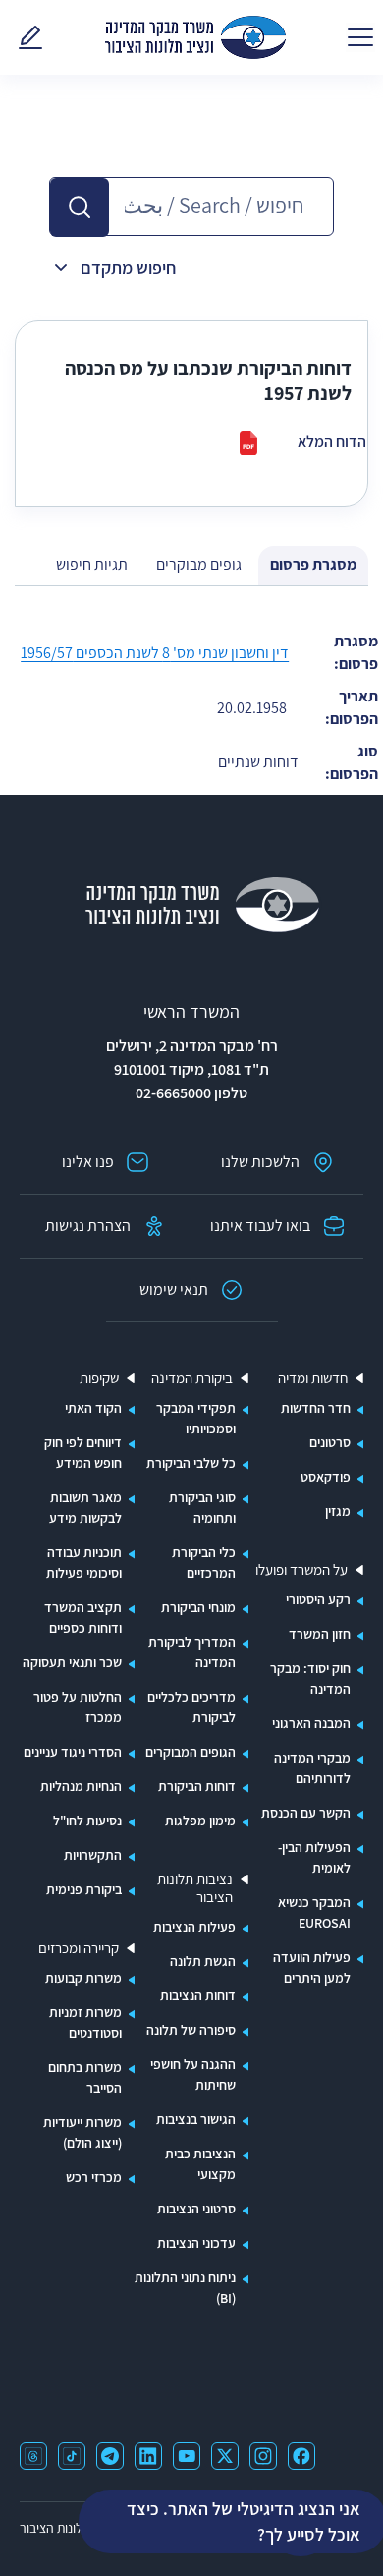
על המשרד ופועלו (301, 1570)
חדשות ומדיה (313, 1378)
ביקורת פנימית (84, 1889)
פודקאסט (326, 1477)
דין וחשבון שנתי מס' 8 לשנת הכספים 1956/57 (155, 653)
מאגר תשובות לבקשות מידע (85, 1508)
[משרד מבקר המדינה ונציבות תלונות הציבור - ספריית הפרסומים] (195, 37)
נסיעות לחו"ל (87, 1820)
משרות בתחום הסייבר (85, 2077)
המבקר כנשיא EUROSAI (314, 1912)
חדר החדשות (316, 1408)
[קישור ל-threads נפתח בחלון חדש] (33, 2456)
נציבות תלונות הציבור (195, 1888)
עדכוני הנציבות (196, 2243)
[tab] (313, 565)
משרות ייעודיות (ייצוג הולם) (82, 2132)
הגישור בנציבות (196, 2119)
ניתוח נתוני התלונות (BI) (185, 2288)
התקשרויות (93, 1855)
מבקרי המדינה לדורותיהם (312, 1768)
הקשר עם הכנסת (306, 1813)
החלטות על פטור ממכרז (78, 1707)
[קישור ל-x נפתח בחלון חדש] (225, 2456)
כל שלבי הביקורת (191, 1463)
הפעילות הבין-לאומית (314, 1857)
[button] (80, 207)
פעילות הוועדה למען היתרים (312, 1967)
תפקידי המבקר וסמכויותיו (196, 1418)
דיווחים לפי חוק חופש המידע (83, 1453)
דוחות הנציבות (198, 1995)
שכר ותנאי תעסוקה (72, 1662)
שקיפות (99, 1378)
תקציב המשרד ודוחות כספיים (83, 1618)
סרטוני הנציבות (196, 2209)
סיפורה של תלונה (191, 2030)
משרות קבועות (83, 1978)
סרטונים (330, 1442)
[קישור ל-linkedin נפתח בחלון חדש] (148, 2456)
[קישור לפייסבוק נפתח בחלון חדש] (301, 2456)
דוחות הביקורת (197, 1786)
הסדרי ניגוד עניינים (73, 1752)
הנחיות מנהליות (81, 1786)
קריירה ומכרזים (79, 1948)
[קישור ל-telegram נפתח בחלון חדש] (110, 2456)
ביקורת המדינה (192, 1378)
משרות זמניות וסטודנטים (85, 2022)
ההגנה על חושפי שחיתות (193, 2074)
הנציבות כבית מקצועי (200, 2164)
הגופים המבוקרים (191, 1752)
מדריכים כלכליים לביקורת (191, 1707)
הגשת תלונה (203, 1961)
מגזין (338, 1511)
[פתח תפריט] (360, 37)
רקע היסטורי (318, 1599)
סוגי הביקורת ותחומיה (202, 1508)
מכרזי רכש (94, 2177)
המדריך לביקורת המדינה (192, 1652)
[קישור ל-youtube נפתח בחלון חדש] (187, 2456)
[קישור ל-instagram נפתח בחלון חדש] (263, 2456)
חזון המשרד (320, 1634)
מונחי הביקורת (198, 1607)
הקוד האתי (93, 1408)
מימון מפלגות (200, 1820)
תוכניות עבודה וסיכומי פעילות (84, 1563)
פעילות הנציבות (194, 1927)
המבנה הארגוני (311, 1723)
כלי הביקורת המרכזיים (204, 1563)
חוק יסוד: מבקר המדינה (310, 1679)
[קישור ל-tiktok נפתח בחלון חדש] (72, 2456)
